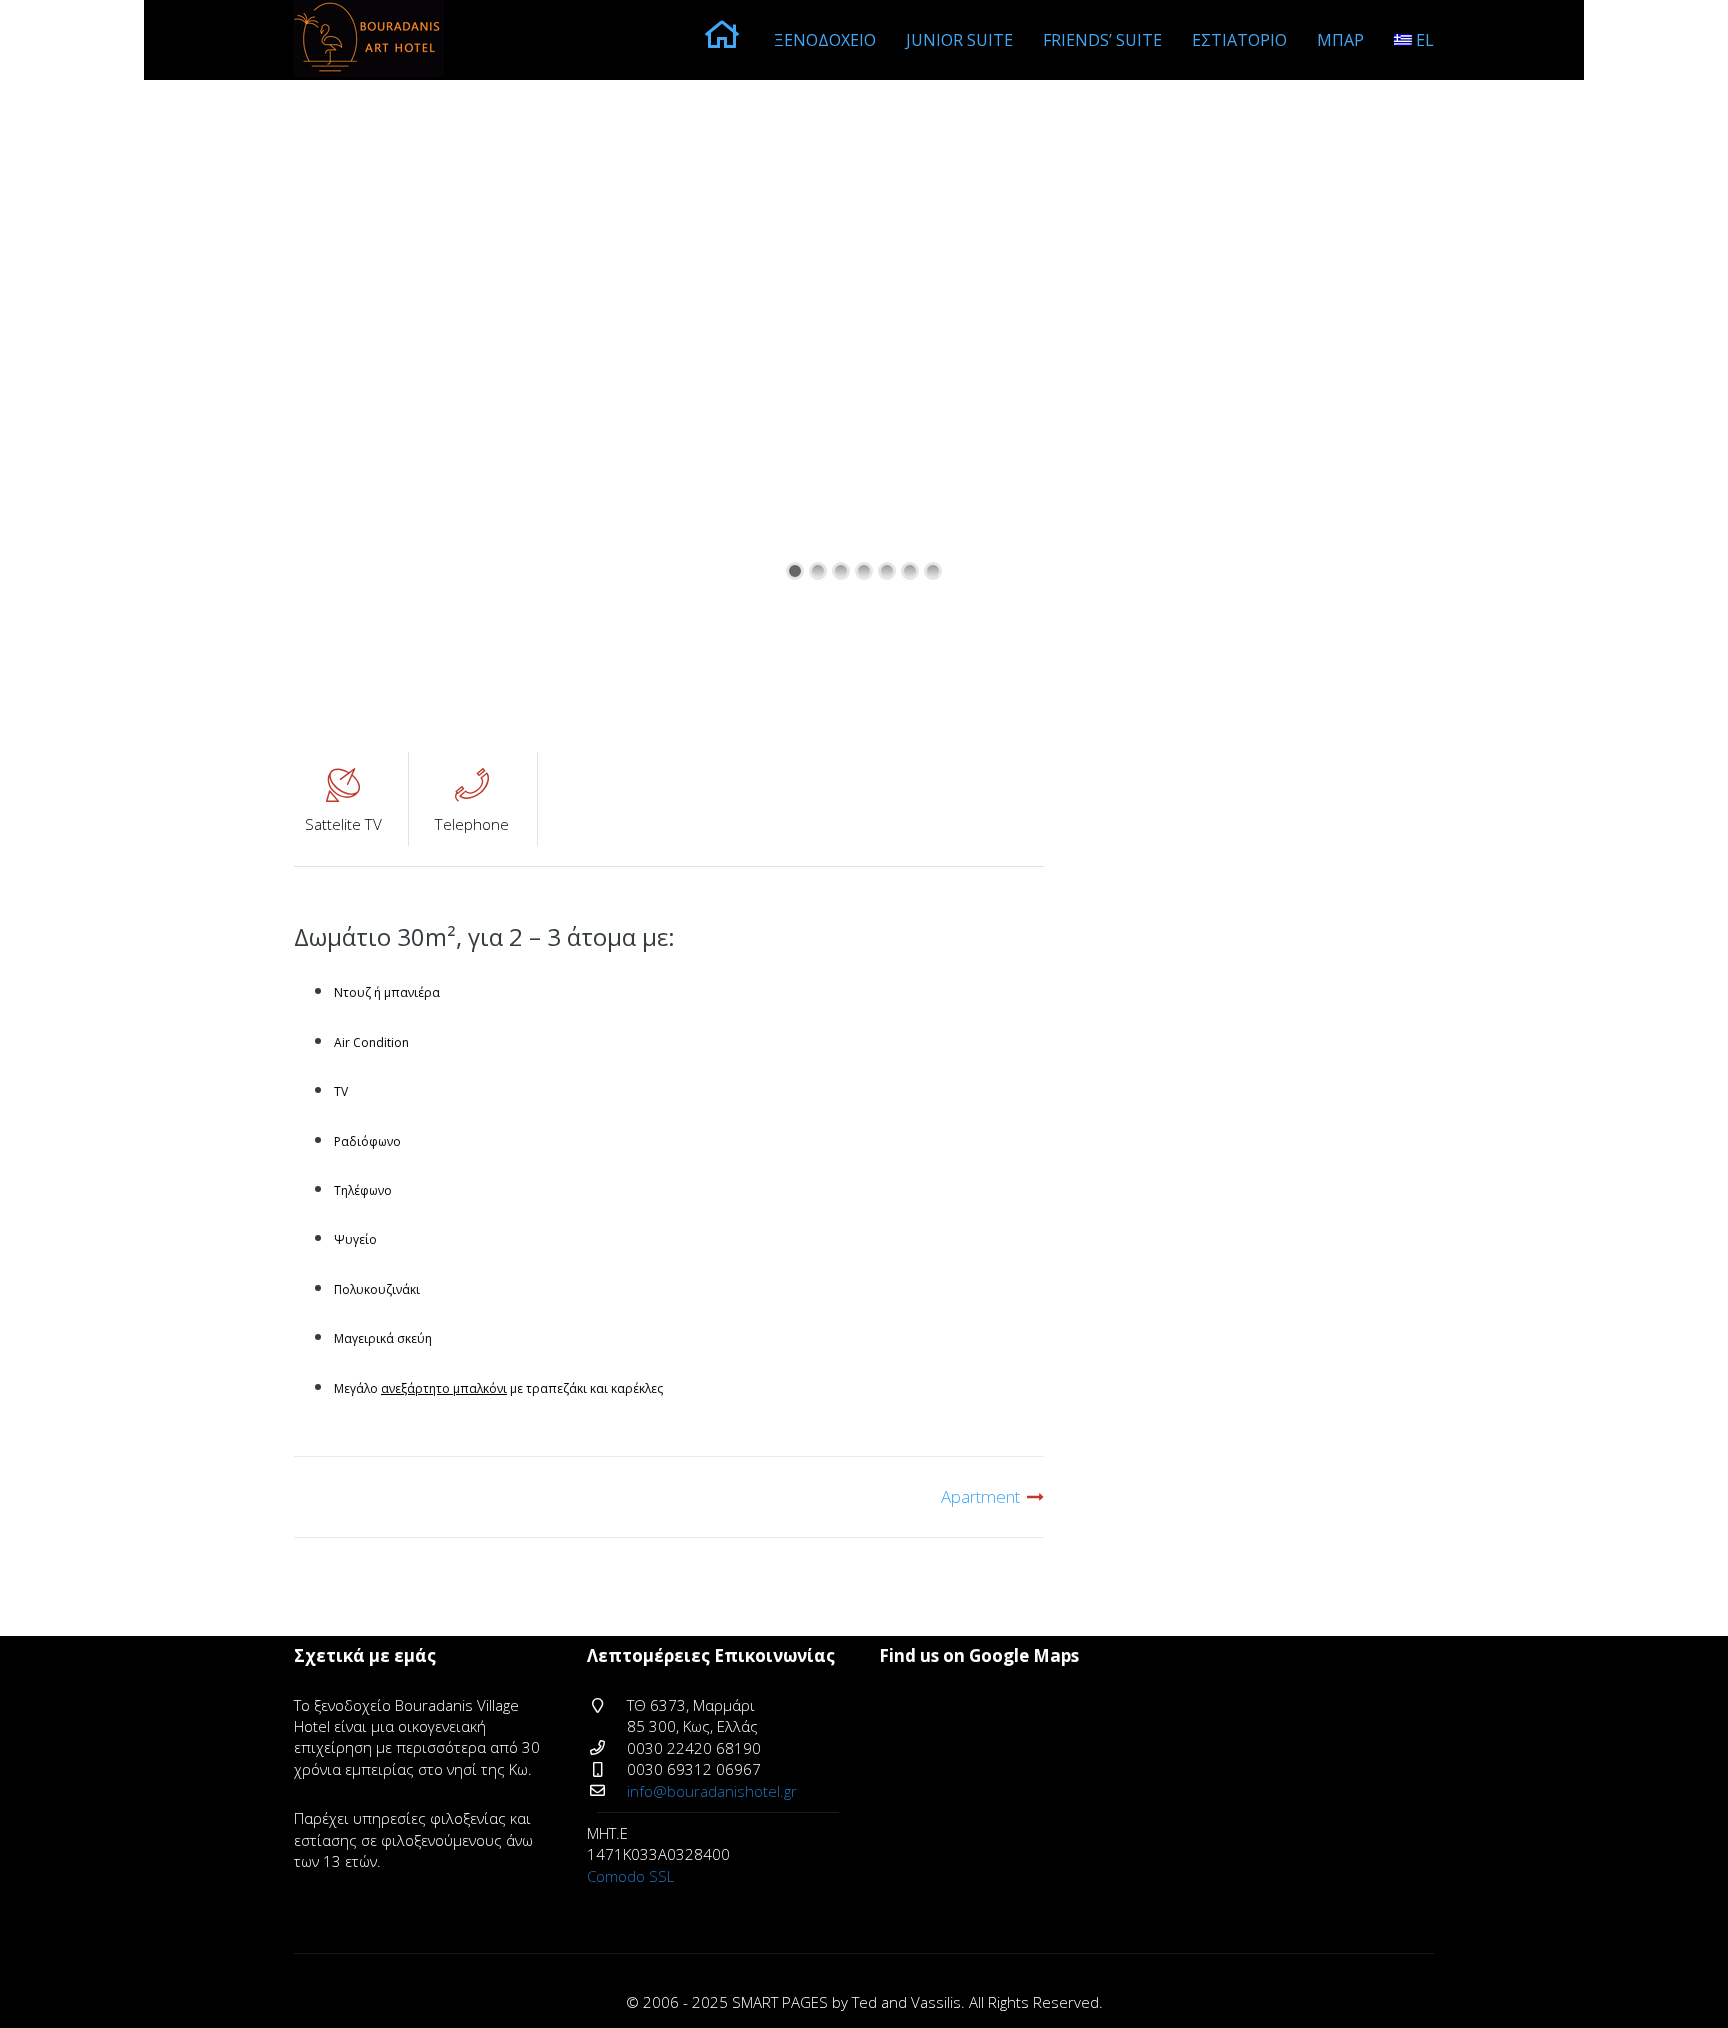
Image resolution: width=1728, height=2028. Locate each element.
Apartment (980, 1496)
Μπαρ (1340, 40)
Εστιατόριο (1239, 40)
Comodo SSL (630, 1876)
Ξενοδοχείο (825, 40)
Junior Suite (959, 40)
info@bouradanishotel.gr (712, 1791)
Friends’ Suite (1102, 40)
